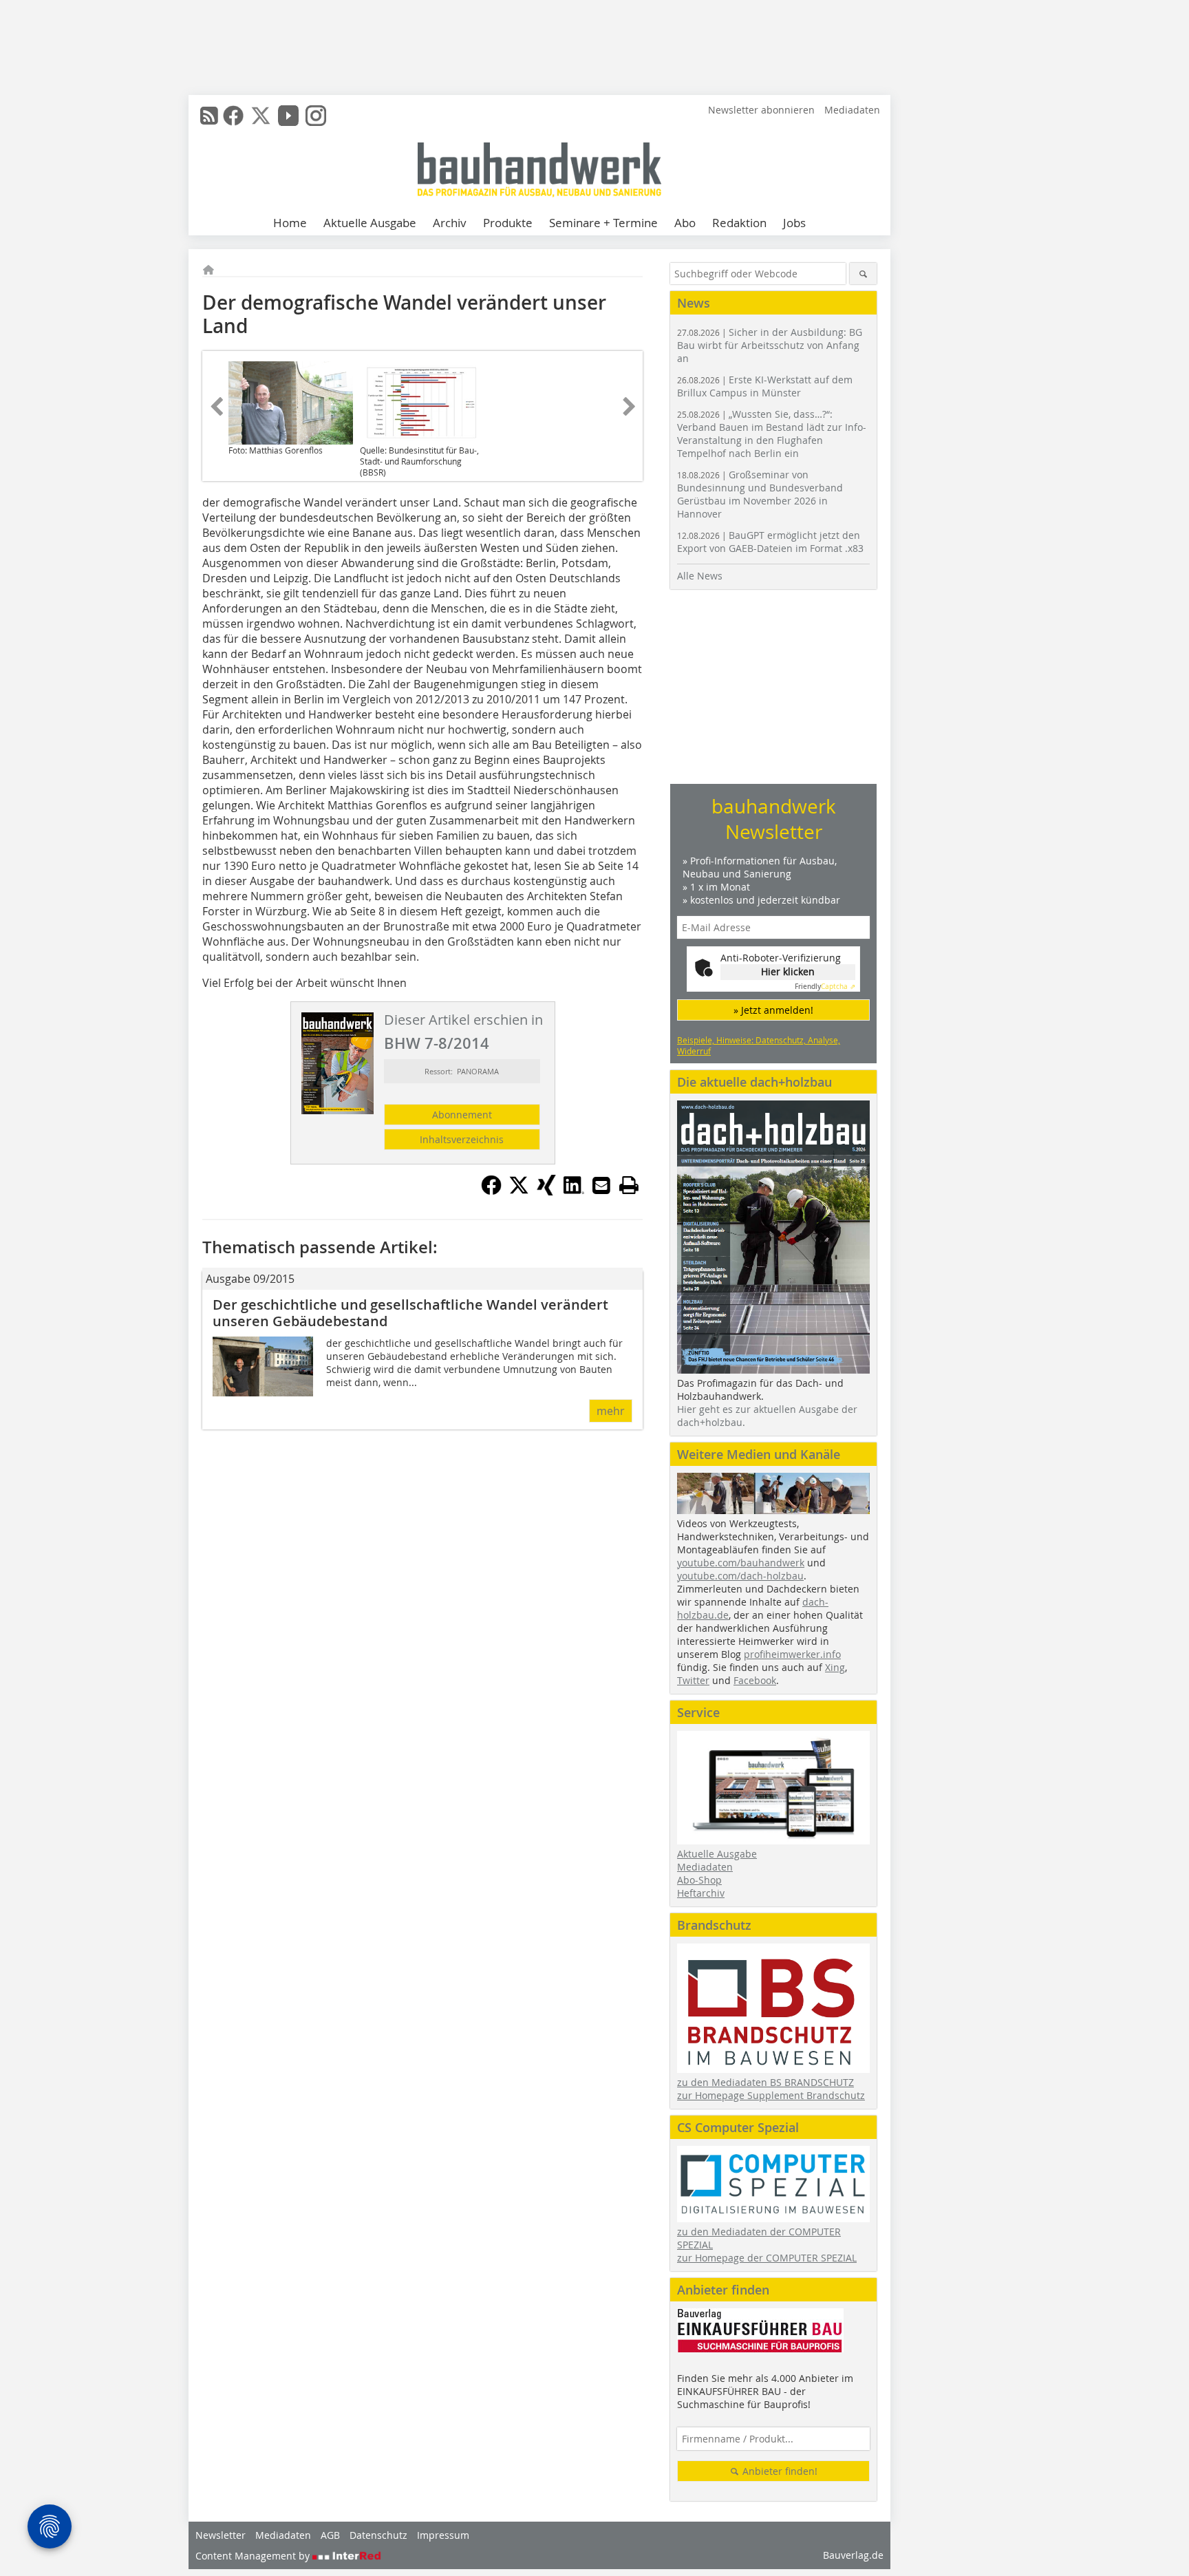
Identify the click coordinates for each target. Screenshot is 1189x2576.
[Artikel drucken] (629, 1185)
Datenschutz (378, 2535)
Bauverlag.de (853, 2555)
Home (290, 223)
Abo (685, 223)
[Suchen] (863, 274)
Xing (835, 1667)
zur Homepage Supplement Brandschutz (771, 2095)
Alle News (700, 576)
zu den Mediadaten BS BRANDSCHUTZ (765, 2082)
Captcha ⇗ (825, 987)
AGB (330, 2535)
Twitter (693, 1680)
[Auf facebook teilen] (491, 1191)
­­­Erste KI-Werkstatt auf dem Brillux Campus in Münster (765, 386)
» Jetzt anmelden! (773, 1010)
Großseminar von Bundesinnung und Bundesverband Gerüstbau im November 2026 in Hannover (760, 494)
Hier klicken (788, 971)
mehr (611, 1411)
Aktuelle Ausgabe (370, 223)
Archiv (450, 223)
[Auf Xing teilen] (546, 1191)
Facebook (755, 1680)
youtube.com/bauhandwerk (741, 1563)
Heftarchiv (701, 1893)
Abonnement (462, 1115)
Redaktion (739, 223)
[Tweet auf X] (519, 1191)
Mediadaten (852, 110)
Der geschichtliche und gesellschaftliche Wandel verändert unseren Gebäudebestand (410, 1313)
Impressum (443, 2535)
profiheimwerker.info (792, 1654)
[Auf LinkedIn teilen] (574, 1191)
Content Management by (254, 2556)
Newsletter (221, 2535)
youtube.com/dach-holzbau (740, 1576)
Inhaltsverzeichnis (462, 1139)
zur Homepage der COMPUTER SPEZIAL (767, 2258)
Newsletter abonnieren (761, 110)
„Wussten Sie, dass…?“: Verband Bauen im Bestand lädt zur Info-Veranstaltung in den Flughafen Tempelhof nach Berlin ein (772, 434)
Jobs (794, 223)
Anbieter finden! (779, 2471)
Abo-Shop (699, 1880)
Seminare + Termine (603, 223)
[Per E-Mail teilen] (601, 1185)
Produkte (508, 223)
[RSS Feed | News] (209, 116)
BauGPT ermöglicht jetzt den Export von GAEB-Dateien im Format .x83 (770, 542)
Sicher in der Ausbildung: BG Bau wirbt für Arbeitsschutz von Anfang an (770, 345)
